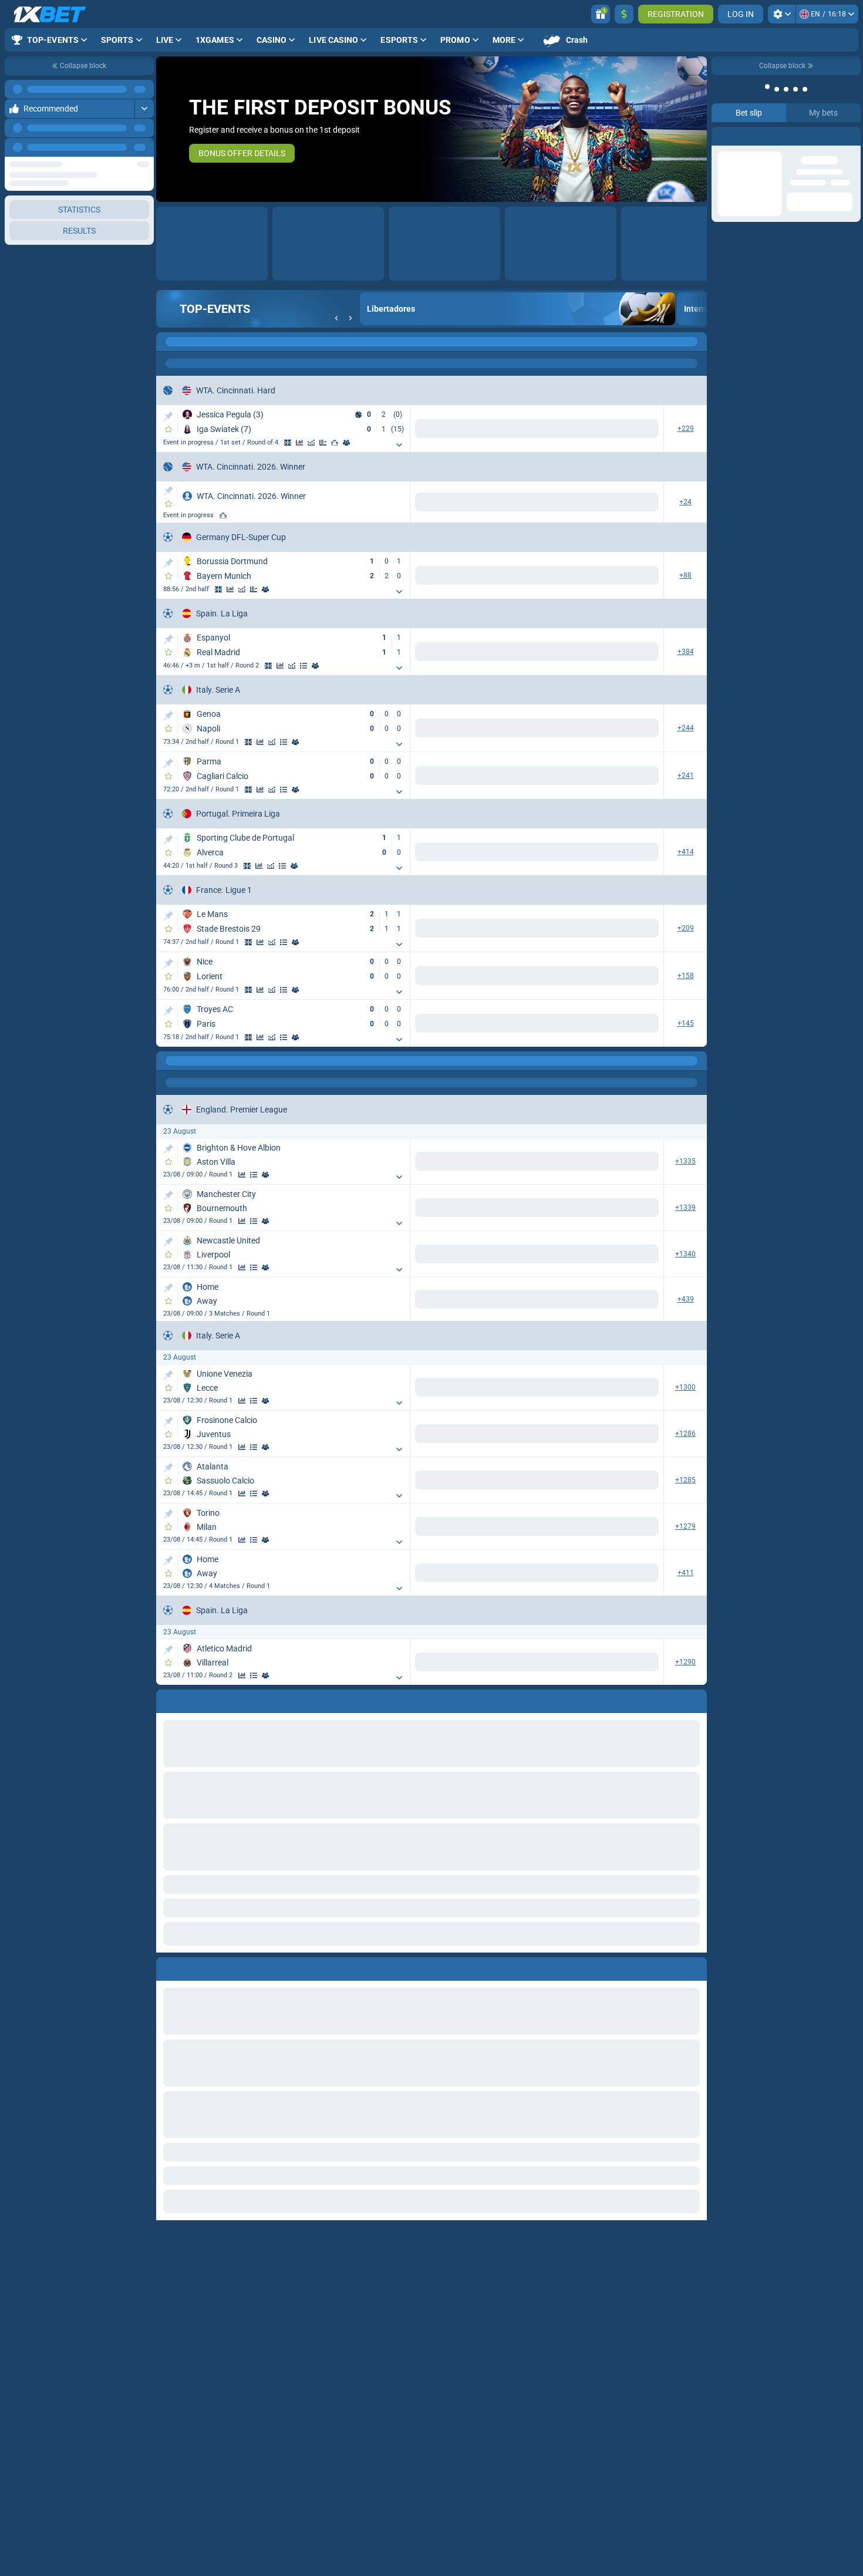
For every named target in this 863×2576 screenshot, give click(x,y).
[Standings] (304, 666)
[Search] (697, 342)
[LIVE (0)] (168, 342)
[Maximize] (144, 89)
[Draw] (323, 443)
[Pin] (168, 416)
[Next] (144, 147)
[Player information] (346, 443)
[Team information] (265, 589)
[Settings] (782, 14)
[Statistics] (299, 443)
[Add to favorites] (168, 429)
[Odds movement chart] (311, 443)
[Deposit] (624, 14)
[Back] (336, 318)
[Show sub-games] (399, 445)
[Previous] (118, 147)
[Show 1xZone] (288, 443)
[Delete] (695, 1967)
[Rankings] (335, 443)
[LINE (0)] (168, 1061)
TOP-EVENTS (215, 309)
